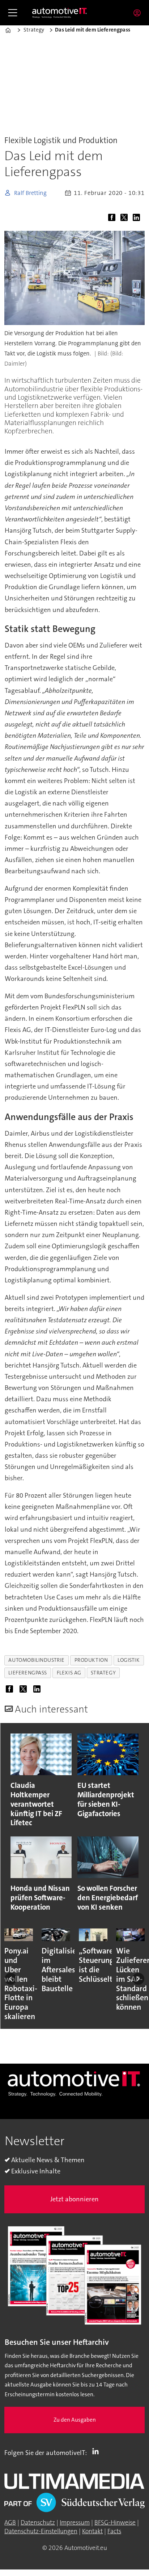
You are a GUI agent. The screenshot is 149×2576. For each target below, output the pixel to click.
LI (97, 2451)
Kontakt (92, 2531)
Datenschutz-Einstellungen (41, 2531)
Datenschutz (38, 2523)
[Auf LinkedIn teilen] (138, 219)
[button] (11, 1979)
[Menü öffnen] (13, 13)
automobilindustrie (37, 1660)
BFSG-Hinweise (115, 2523)
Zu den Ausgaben (75, 2420)
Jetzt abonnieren (74, 2199)
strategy (103, 1673)
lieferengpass (28, 1673)
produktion (91, 1660)
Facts (114, 2531)
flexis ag (69, 1673)
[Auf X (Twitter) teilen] (125, 219)
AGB (10, 2523)
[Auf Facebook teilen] (113, 219)
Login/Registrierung (139, 13)
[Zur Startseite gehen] (60, 13)
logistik (129, 1660)
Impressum (75, 2523)
